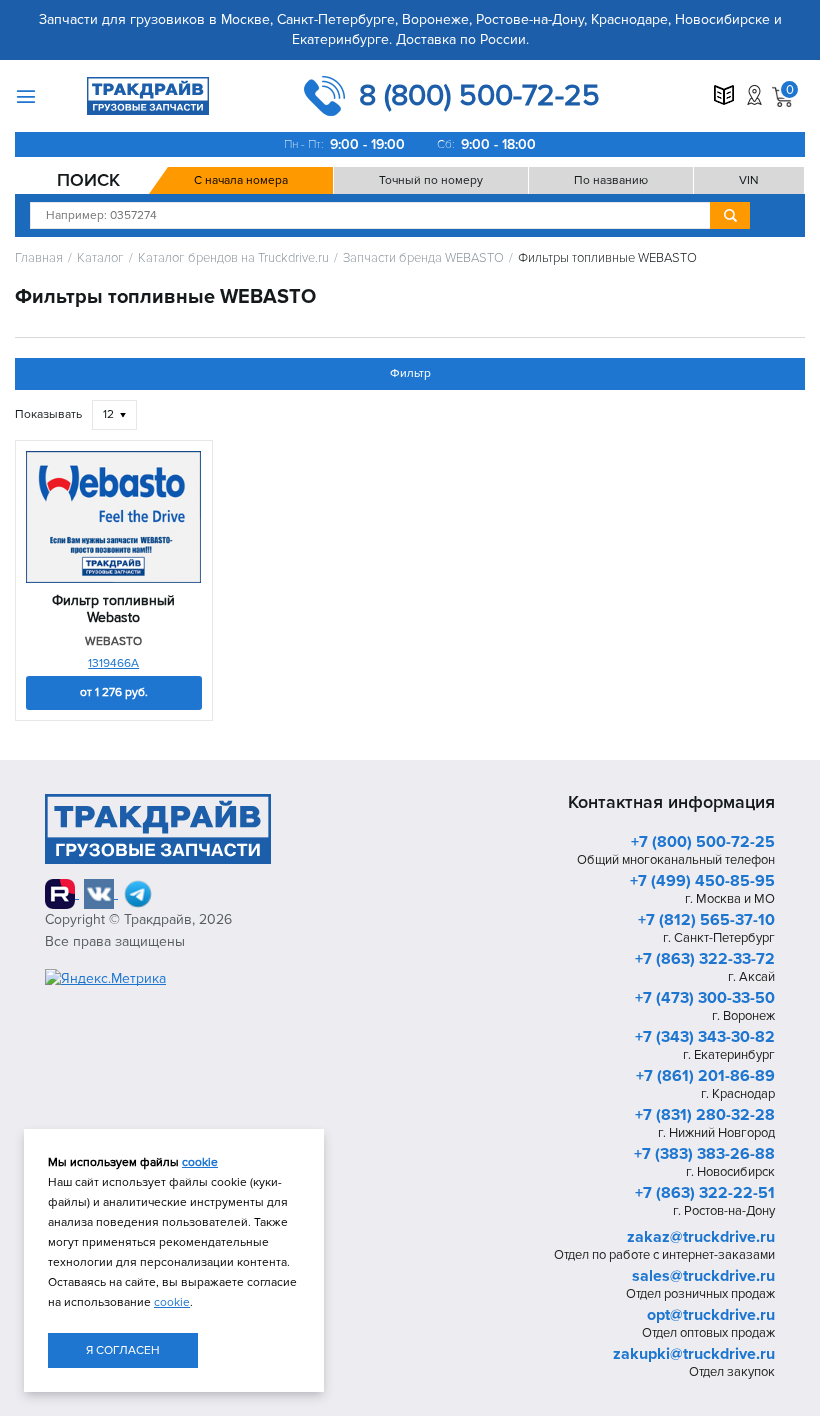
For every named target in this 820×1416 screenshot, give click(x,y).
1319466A (113, 663)
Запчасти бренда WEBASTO (423, 258)
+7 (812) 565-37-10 (706, 920)
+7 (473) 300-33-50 (705, 998)
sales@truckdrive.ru (703, 1276)
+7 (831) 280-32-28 (705, 1115)
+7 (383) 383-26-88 (704, 1154)
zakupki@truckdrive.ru (694, 1354)
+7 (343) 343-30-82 (705, 1037)
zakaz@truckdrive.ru (701, 1237)
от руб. (114, 692)
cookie (200, 1162)
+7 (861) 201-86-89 (705, 1076)
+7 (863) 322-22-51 (705, 1193)
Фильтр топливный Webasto (113, 609)
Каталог (100, 258)
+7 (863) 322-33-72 (705, 959)
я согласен (123, 1350)
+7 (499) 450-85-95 (702, 881)
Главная (39, 258)
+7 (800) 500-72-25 (703, 842)
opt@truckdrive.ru (711, 1315)
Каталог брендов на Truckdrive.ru (233, 258)
